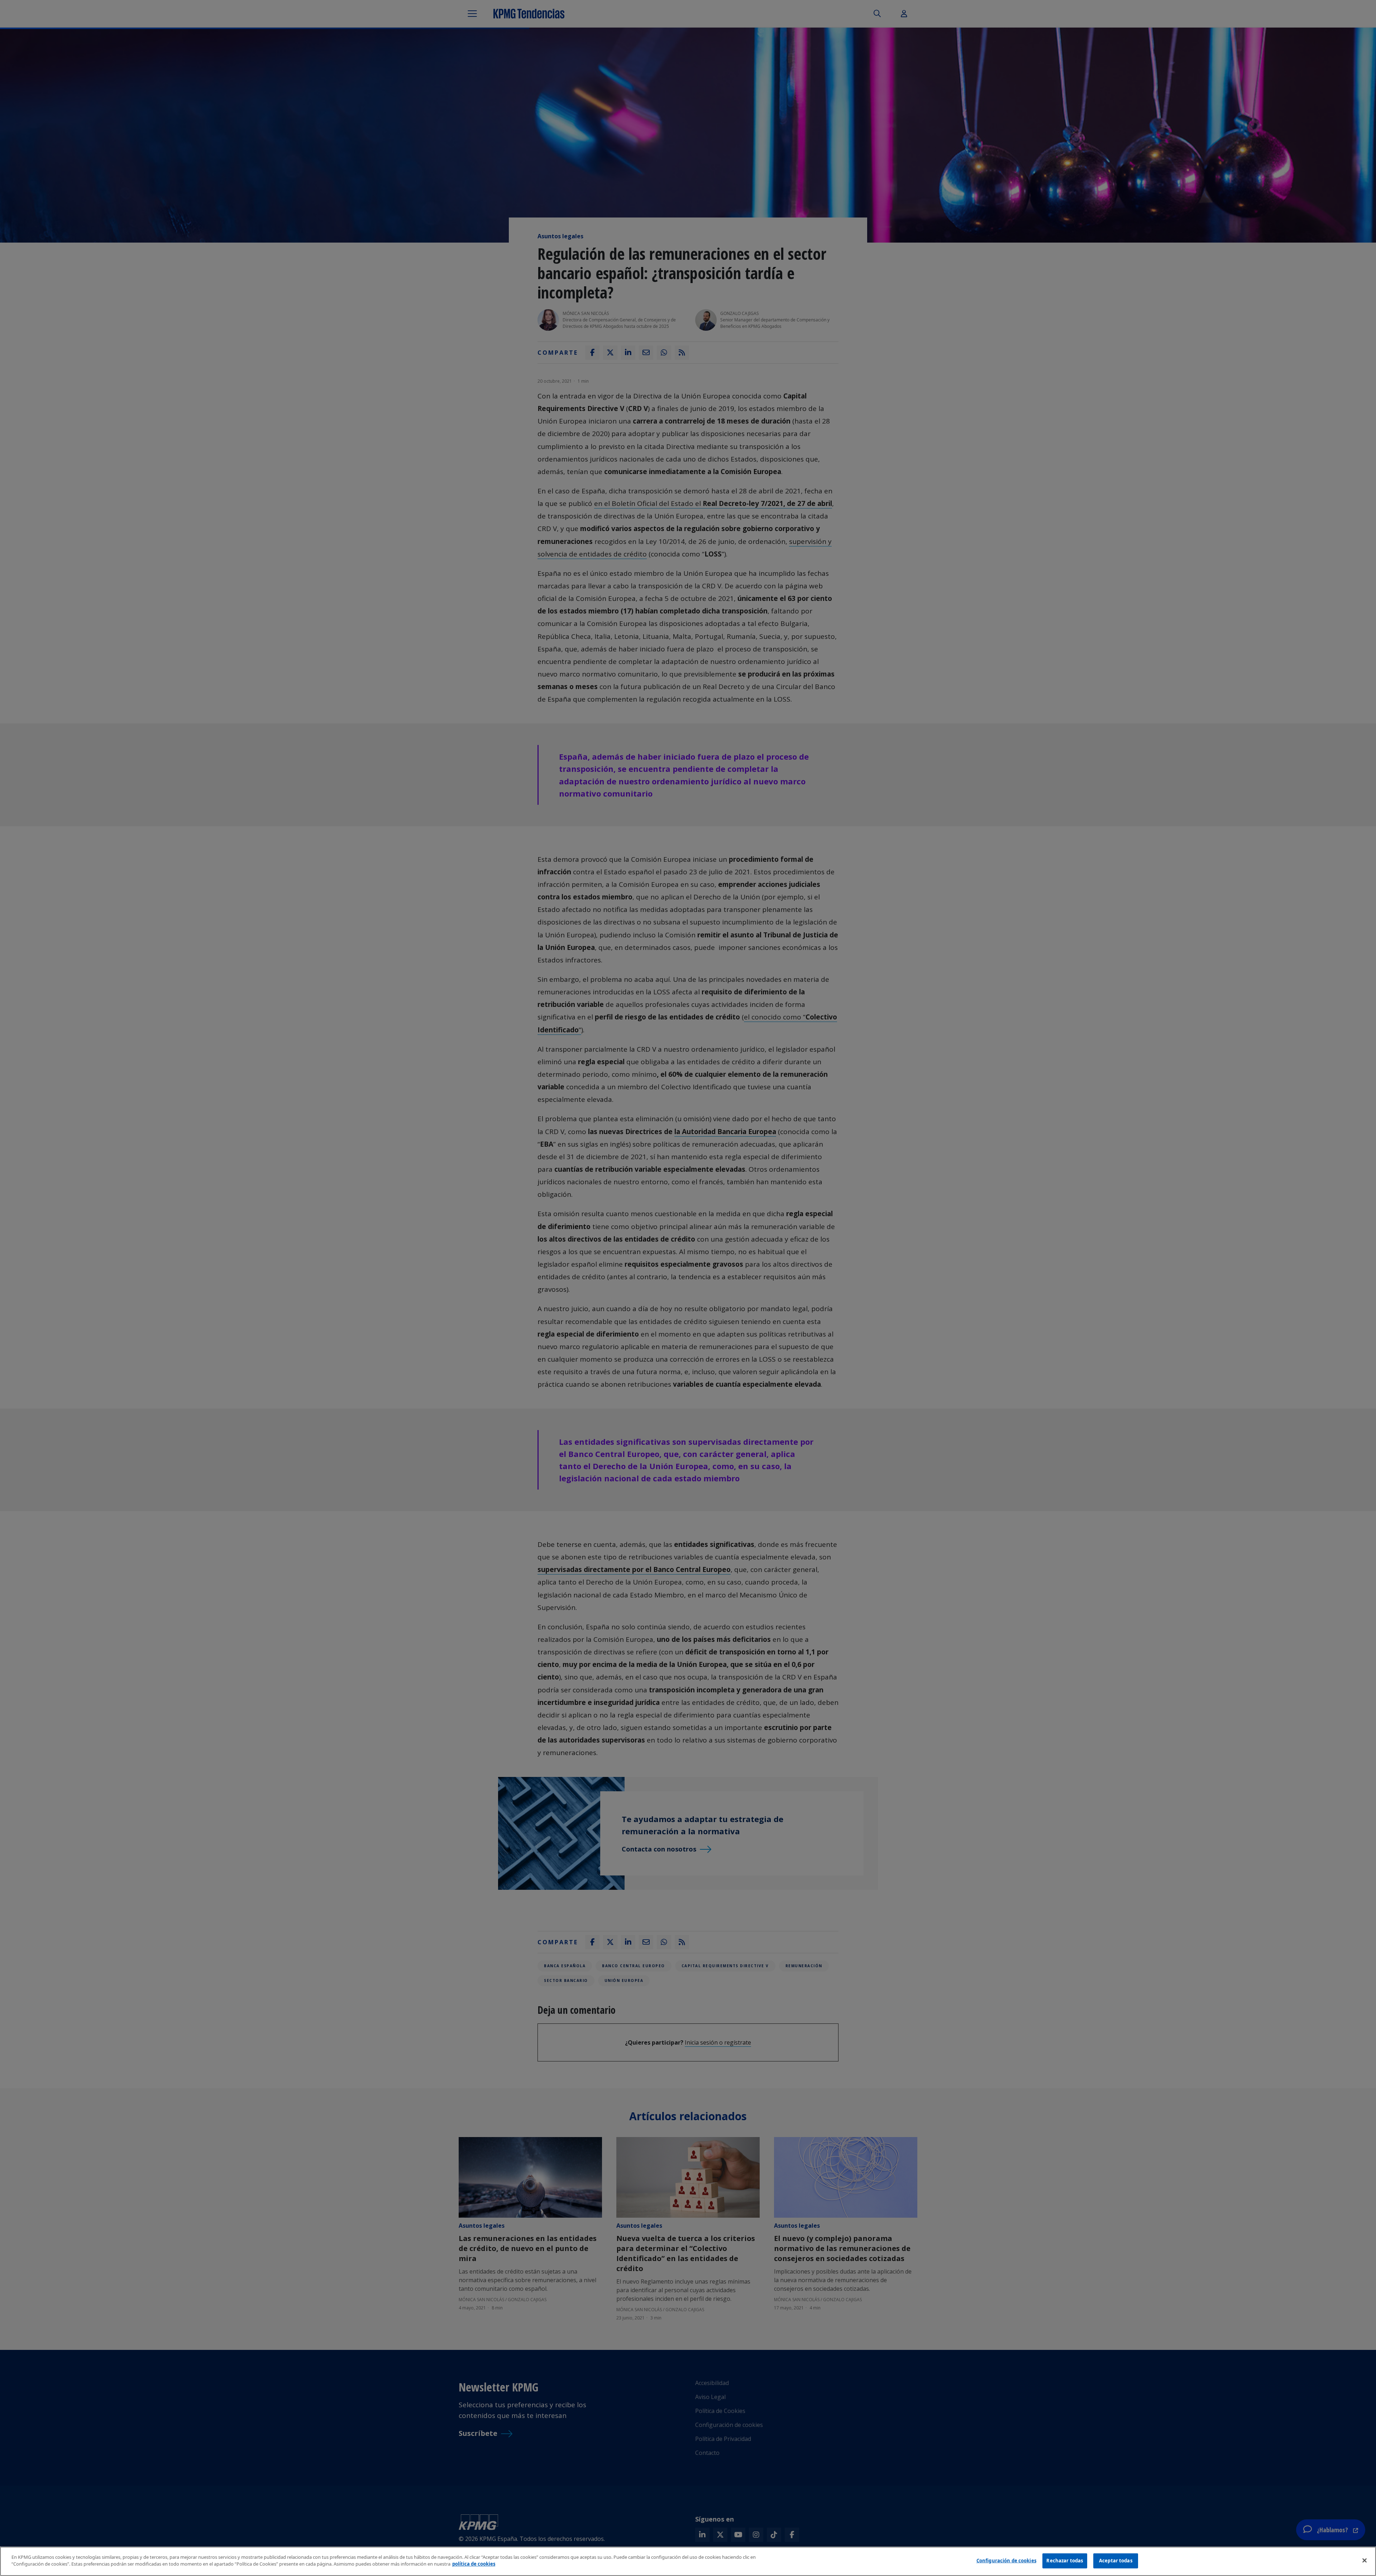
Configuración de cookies (1006, 2561)
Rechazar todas (1065, 2561)
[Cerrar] (1365, 2560)
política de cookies (474, 2564)
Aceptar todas (1116, 2561)
